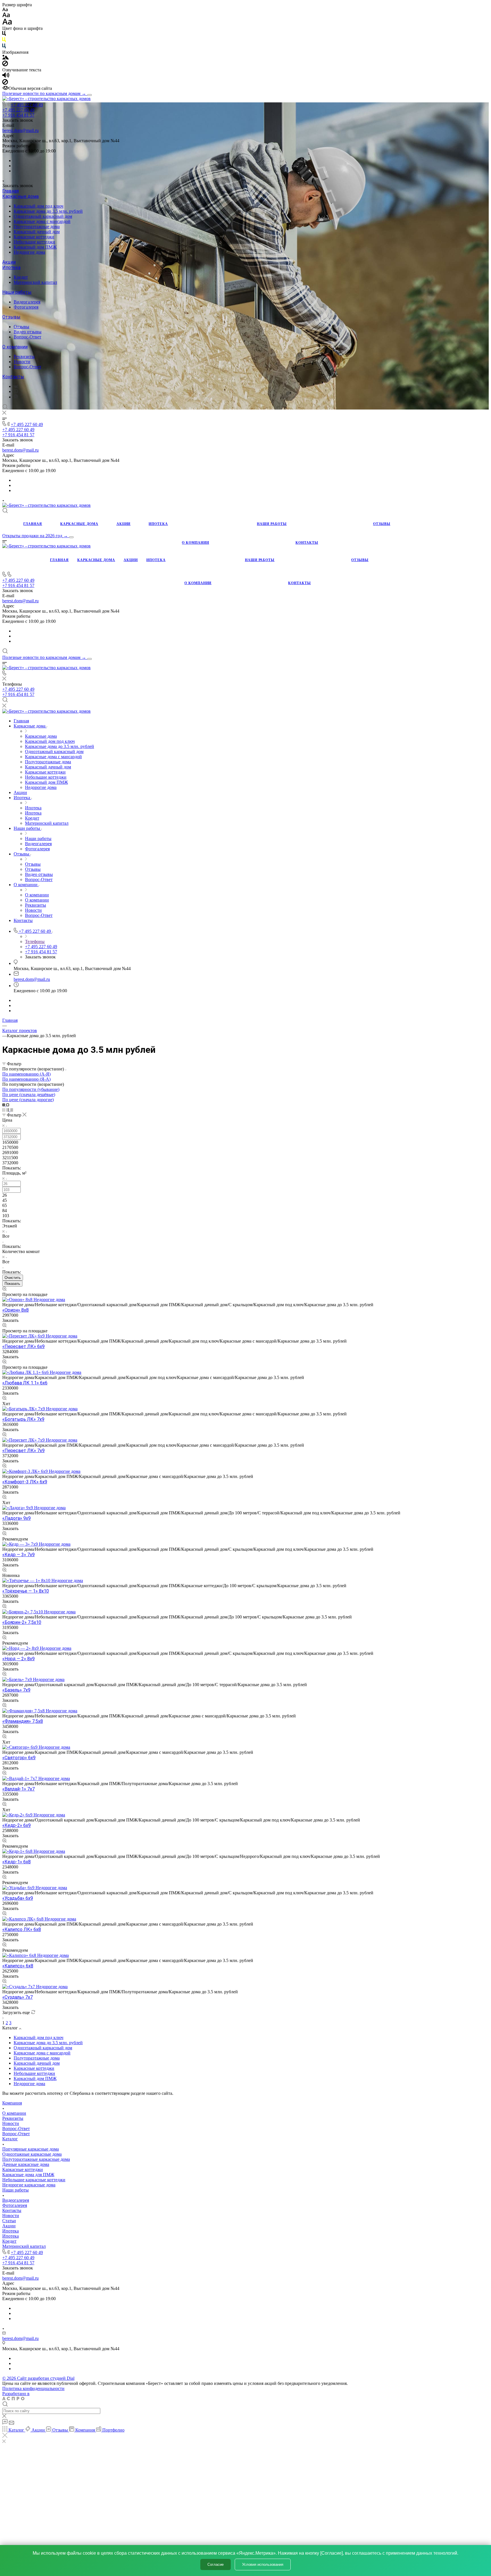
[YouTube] (16, 391)
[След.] (3, 2018)
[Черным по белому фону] (4, 35)
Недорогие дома (29, 252)
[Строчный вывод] (8, 1110)
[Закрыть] (5, 2436)
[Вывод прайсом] (12, 1110)
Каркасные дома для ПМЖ (28, 2175)
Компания (12, 2103)
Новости (22, 362)
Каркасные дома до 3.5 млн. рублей (48, 211)
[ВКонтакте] (16, 386)
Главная (11, 191)
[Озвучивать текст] (6, 76)
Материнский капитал (35, 282)
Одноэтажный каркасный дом (43, 216)
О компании (15, 347)
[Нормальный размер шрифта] (6, 16)
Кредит (21, 277)
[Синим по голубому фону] (4, 47)
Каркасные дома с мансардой (42, 221)
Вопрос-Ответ (27, 337)
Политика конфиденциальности (33, 2388)
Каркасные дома (20, 196)
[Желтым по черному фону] (4, 41)
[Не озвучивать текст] (5, 83)
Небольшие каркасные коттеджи (34, 2180)
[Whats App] (16, 397)
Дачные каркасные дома (26, 2164)
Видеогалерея (27, 302)
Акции (9, 262)
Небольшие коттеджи (34, 242)
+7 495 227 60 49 (27, 105)
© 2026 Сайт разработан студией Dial (38, 2378)
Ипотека (11, 267)
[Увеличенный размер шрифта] (7, 23)
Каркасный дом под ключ (39, 206)
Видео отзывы (28, 332)
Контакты (13, 377)
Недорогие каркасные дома (29, 2185)
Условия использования (263, 2564)
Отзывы (11, 317)
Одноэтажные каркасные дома (32, 2154)
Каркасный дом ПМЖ (35, 247)
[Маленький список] (4, 1105)
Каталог (10, 2139)
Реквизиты (24, 356)
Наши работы (17, 292)
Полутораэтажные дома (37, 227)
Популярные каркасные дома (31, 2149)
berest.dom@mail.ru (20, 130)
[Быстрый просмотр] (4, 1289)
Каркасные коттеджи (34, 237)
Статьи (9, 2221)
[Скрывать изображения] (5, 65)
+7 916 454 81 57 (18, 115)
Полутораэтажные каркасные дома (36, 2159)
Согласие (216, 2564)
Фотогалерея (26, 307)
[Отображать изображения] (6, 58)
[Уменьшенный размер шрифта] (5, 10)
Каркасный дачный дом (37, 232)
